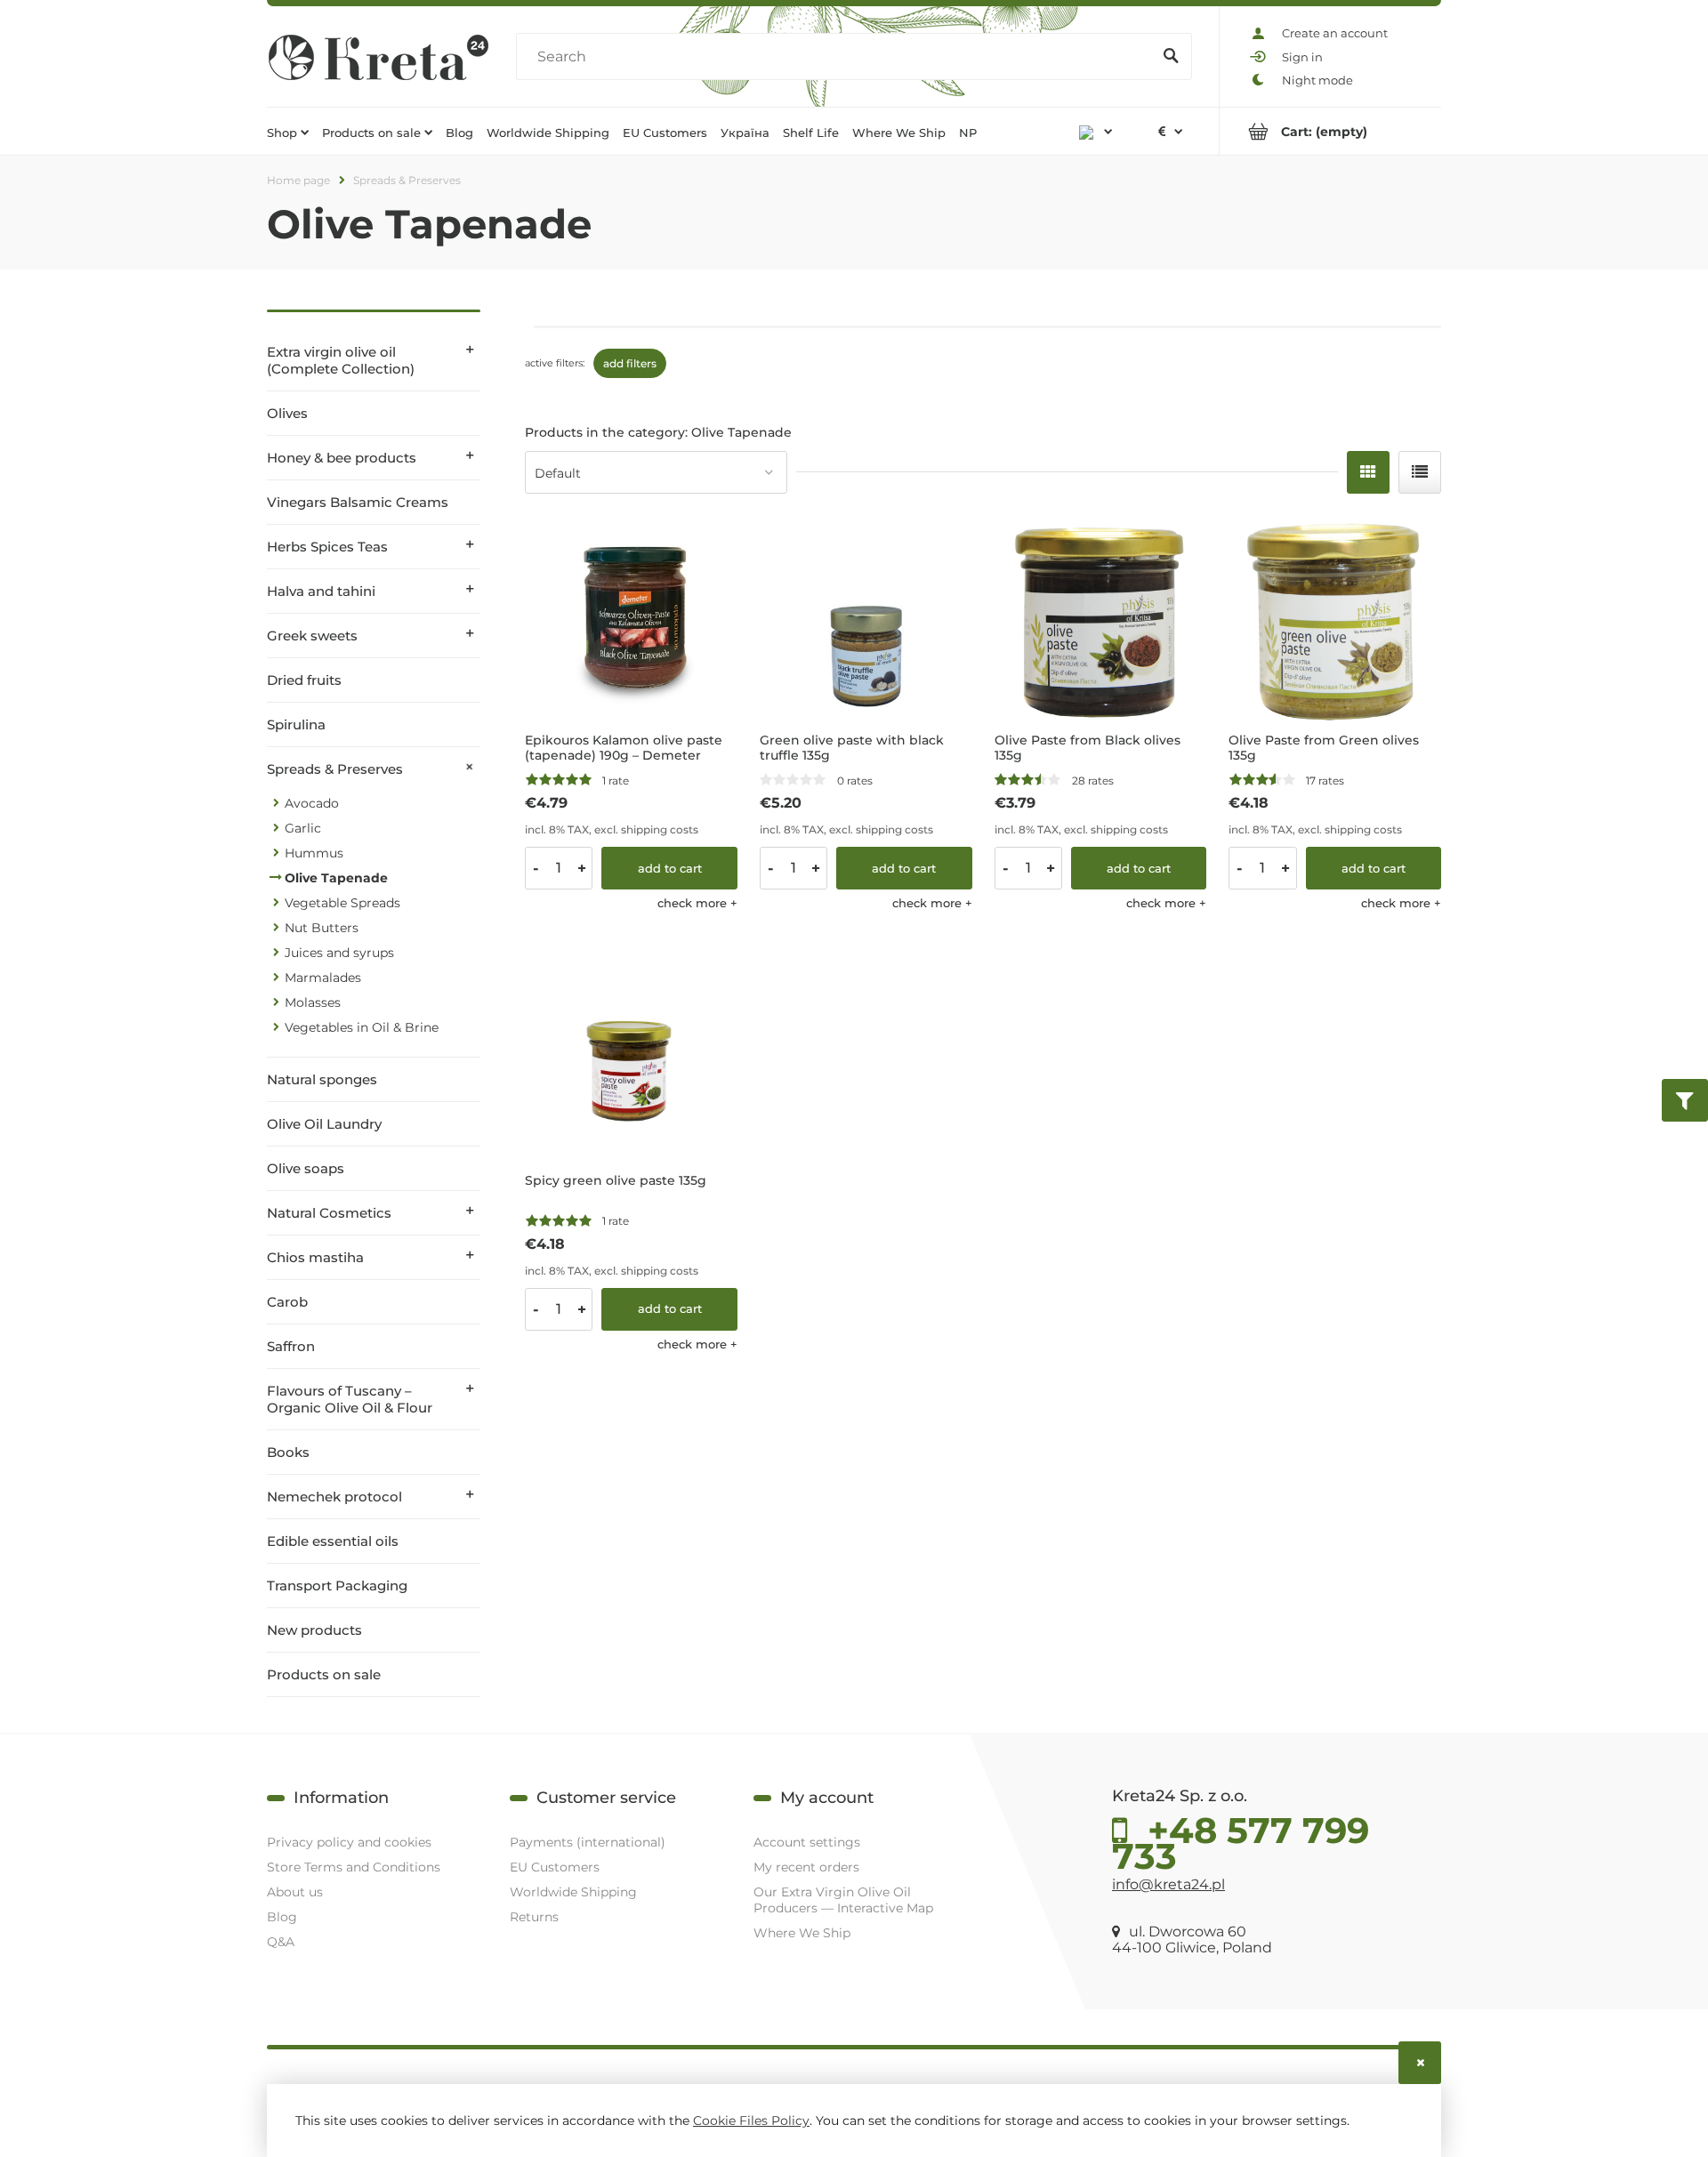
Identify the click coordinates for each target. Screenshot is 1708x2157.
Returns (534, 1917)
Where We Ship (802, 1933)
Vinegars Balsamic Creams (358, 502)
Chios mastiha (315, 1257)
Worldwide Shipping (573, 1892)
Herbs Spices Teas (327, 547)
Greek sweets (312, 636)
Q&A (281, 1942)
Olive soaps (306, 1168)
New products (314, 1630)
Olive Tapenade (336, 878)
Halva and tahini (321, 591)
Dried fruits (304, 680)
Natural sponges (322, 1079)
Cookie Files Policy (751, 2121)
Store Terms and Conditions (354, 1867)
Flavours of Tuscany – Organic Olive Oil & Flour (350, 1399)
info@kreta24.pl (1168, 1884)
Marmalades (323, 978)
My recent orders (806, 1867)
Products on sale (324, 1674)
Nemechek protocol (334, 1497)
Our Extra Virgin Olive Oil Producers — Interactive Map (843, 1900)
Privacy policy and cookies (349, 1842)
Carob (287, 1302)
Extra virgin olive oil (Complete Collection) (341, 360)
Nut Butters (322, 928)
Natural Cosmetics (329, 1213)
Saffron (291, 1346)
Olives (287, 413)
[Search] (1171, 57)
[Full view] (1420, 472)
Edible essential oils (333, 1541)
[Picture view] (1368, 472)
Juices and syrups (339, 953)
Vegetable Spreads (342, 903)
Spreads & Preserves (335, 769)
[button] (697, 903)
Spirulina (296, 724)
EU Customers (555, 1867)
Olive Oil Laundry (324, 1124)
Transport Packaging (337, 1586)
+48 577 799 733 (1241, 1839)
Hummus (314, 853)
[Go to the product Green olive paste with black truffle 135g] (866, 618)
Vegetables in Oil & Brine (362, 1027)
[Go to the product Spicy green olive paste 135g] (631, 1058)
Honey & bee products (342, 458)
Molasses (313, 1002)
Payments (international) (588, 1842)
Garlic (303, 828)
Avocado (312, 803)
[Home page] (378, 57)
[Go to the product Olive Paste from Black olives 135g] (1101, 618)
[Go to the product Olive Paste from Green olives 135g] (1335, 618)
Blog (282, 1917)
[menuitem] (288, 132)
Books (288, 1452)
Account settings (807, 1842)
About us (295, 1892)
